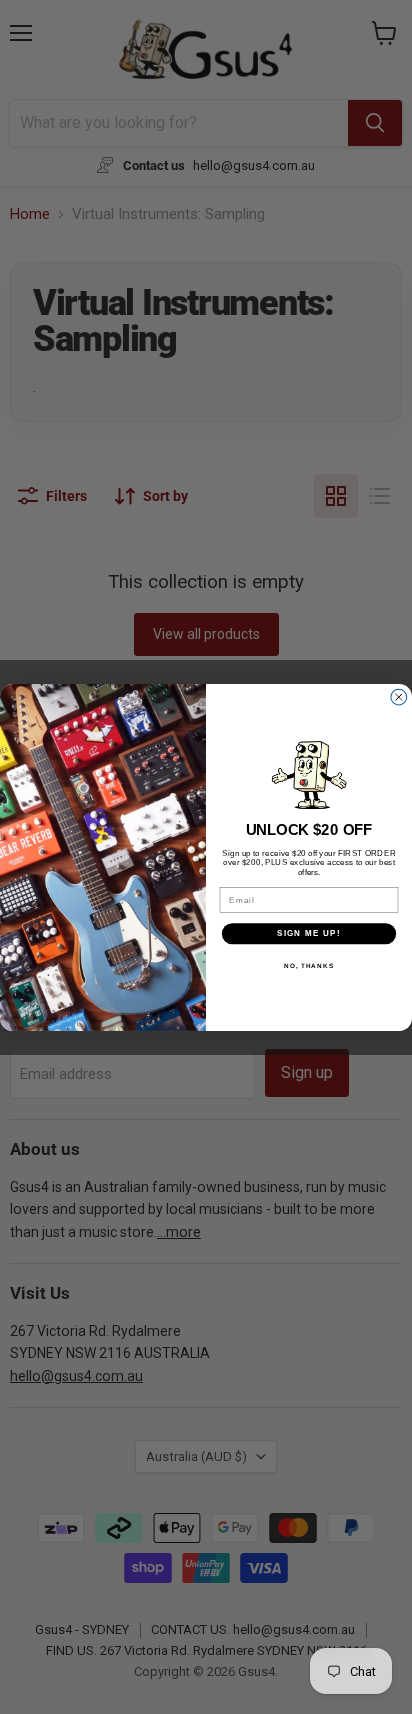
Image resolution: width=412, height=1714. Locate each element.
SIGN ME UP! (309, 933)
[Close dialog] (399, 697)
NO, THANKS (309, 965)
